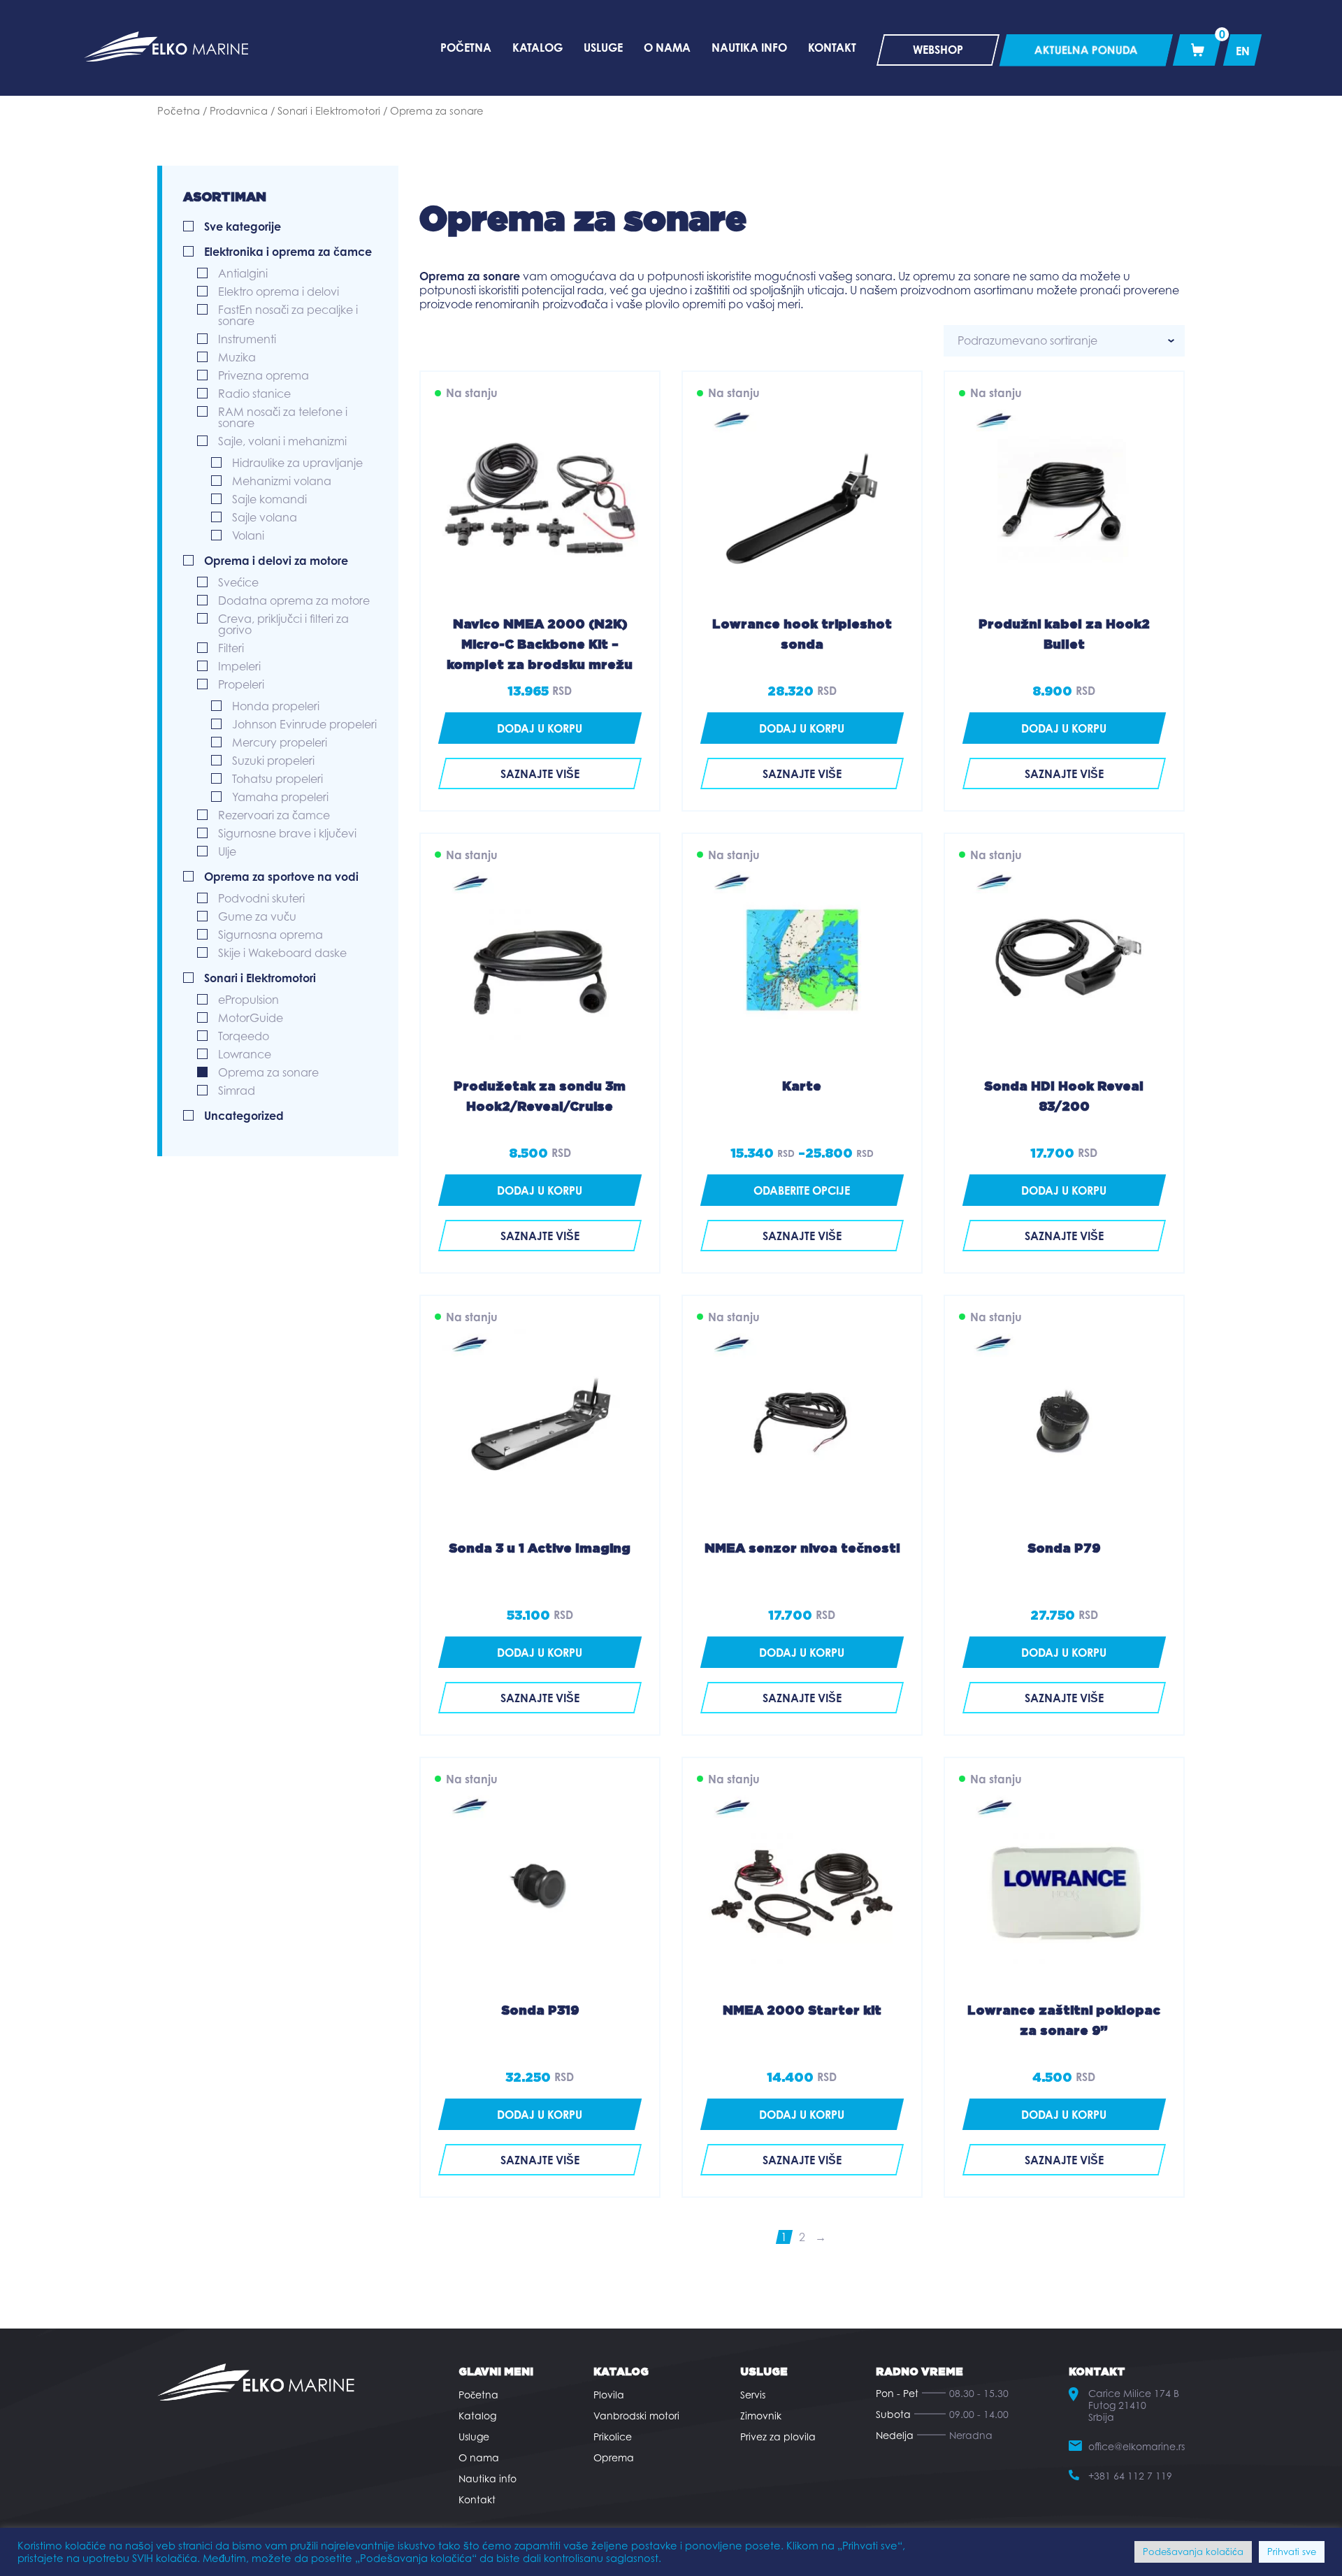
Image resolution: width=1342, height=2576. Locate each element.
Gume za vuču (257, 916)
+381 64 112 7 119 (1130, 2476)
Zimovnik (761, 2416)
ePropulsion (248, 1000)
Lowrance (245, 1054)
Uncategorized (244, 1116)
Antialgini (243, 273)
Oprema (614, 2458)
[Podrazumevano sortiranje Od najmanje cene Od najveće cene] (1064, 341)
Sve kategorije (243, 226)
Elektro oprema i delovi (279, 292)
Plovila (609, 2395)
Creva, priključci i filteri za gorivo (283, 624)
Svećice (238, 582)
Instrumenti (247, 339)
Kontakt (477, 2499)
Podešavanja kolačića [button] (1193, 2552)
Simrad (237, 1091)
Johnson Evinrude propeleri (304, 724)
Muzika (237, 357)
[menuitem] (1243, 50)
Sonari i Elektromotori (329, 111)
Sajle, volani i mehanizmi (282, 441)
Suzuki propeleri (273, 761)
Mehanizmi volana (282, 481)
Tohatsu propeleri (277, 779)
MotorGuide (251, 1018)
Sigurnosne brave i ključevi (287, 833)
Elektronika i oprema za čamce (288, 252)
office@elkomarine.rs (1137, 2446)
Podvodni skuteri (261, 898)
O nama (479, 2458)
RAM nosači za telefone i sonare (283, 417)
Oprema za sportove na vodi (281, 877)
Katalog (477, 2416)
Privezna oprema (264, 375)
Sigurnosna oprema (270, 935)
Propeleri (241, 684)
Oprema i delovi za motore (276, 561)
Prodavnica (239, 111)
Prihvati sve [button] (1292, 2552)
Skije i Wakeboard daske (282, 953)
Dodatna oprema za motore (294, 600)
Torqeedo (244, 1036)
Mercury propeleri (280, 742)
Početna (179, 111)
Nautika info (488, 2478)
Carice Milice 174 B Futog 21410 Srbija (1134, 2405)
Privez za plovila (778, 2437)
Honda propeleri (276, 706)
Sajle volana (265, 517)
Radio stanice (254, 394)
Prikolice (613, 2437)
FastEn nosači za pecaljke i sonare (288, 315)
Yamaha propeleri (280, 797)
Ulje (227, 851)
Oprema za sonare (268, 1072)
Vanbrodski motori (636, 2416)
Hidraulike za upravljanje (297, 463)
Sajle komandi (269, 499)
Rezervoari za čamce (274, 815)
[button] (540, 728)
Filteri (231, 648)
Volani (248, 535)
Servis (753, 2395)
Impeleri (239, 666)
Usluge (474, 2437)
